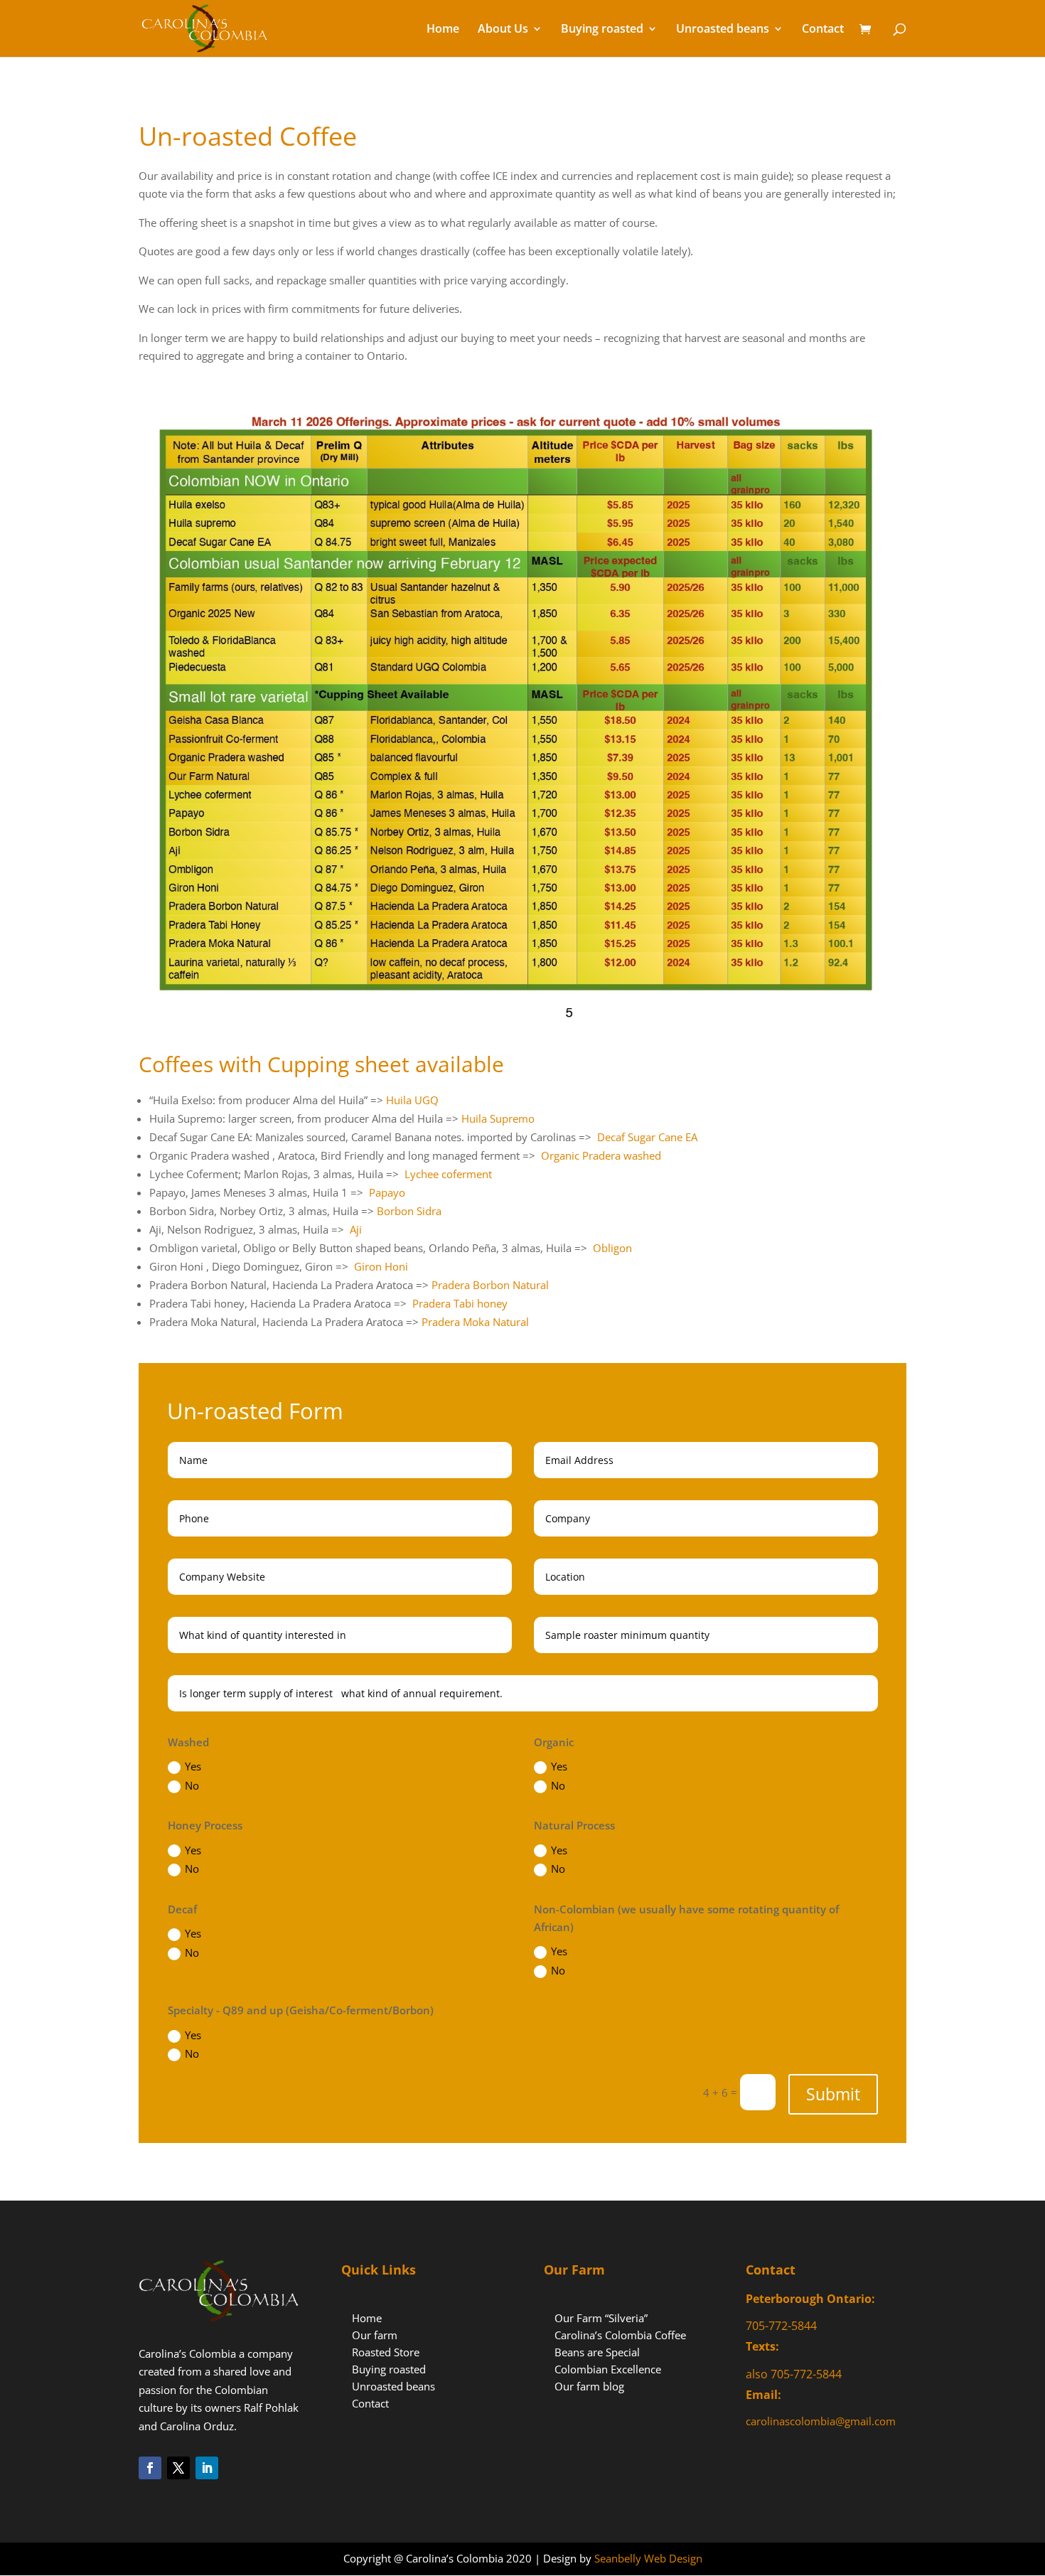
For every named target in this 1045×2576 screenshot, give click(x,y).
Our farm (375, 2335)
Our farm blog (589, 2386)
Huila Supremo (498, 1118)
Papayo (387, 1192)
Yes (193, 1766)
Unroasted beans (723, 30)
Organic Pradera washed (601, 1155)
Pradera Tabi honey (460, 1303)
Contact (823, 30)
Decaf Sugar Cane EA (647, 1137)
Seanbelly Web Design (648, 2558)
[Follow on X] (178, 2468)
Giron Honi (381, 1266)
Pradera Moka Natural (475, 1322)
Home (443, 30)
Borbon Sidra (409, 1211)
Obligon (612, 1248)
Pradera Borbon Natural (490, 1285)
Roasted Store (386, 2352)
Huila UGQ (412, 1100)
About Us (503, 30)
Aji (356, 1229)
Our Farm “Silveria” (601, 2318)
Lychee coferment (448, 1174)
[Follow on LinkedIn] (207, 2468)
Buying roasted (602, 30)
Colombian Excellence (608, 2369)
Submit (833, 2094)
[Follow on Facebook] (150, 2468)
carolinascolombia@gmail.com (821, 2421)
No (192, 1785)
